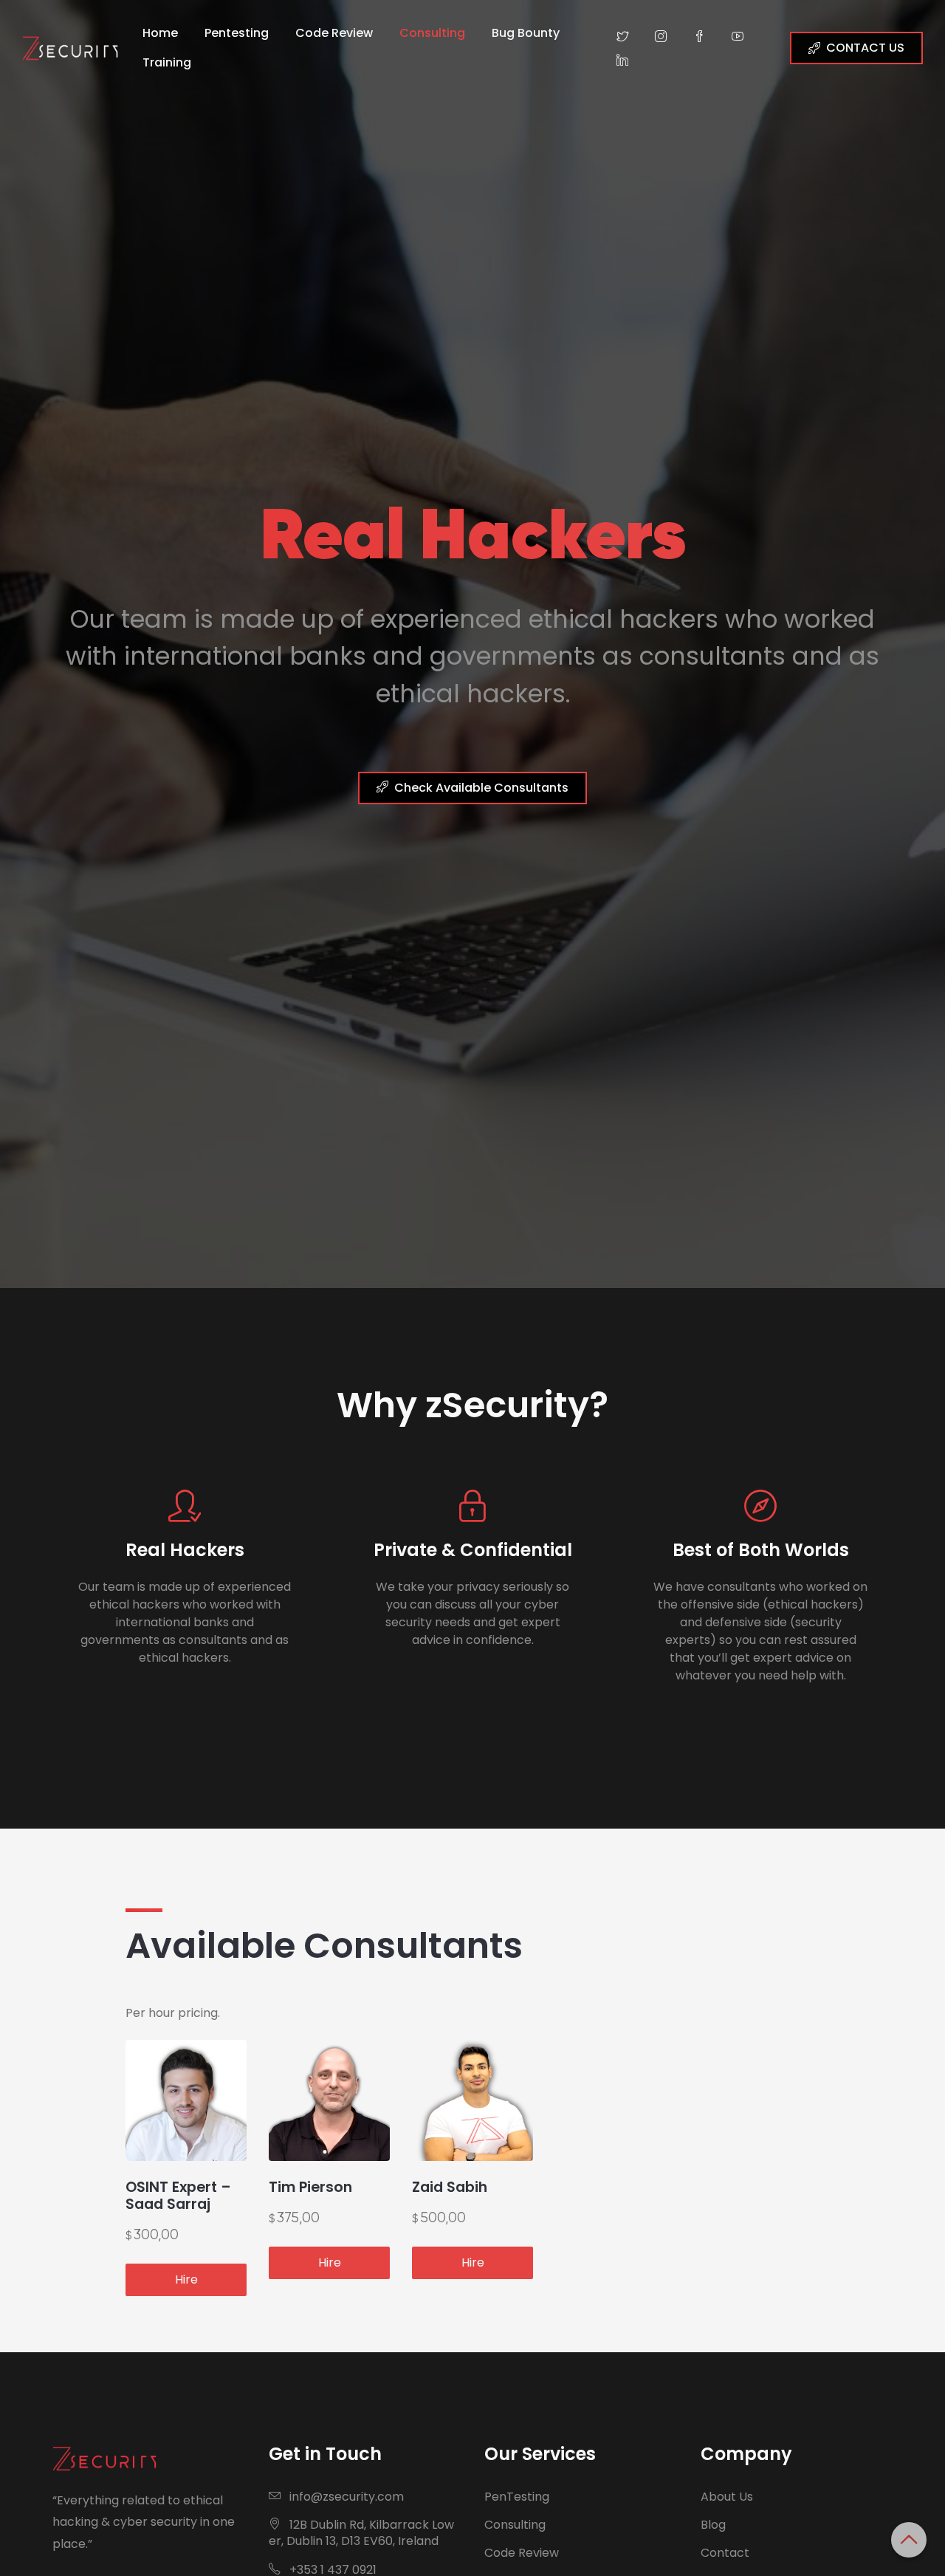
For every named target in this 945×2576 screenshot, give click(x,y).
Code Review (334, 33)
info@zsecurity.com (347, 2497)
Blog (713, 2525)
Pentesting (237, 33)
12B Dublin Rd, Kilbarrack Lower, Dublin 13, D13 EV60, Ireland (361, 2533)
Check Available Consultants (481, 788)
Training (167, 62)
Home (160, 33)
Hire (186, 2279)
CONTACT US (865, 48)
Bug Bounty (526, 33)
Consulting (432, 33)
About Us (727, 2497)
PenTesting (517, 2497)
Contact (725, 2553)
